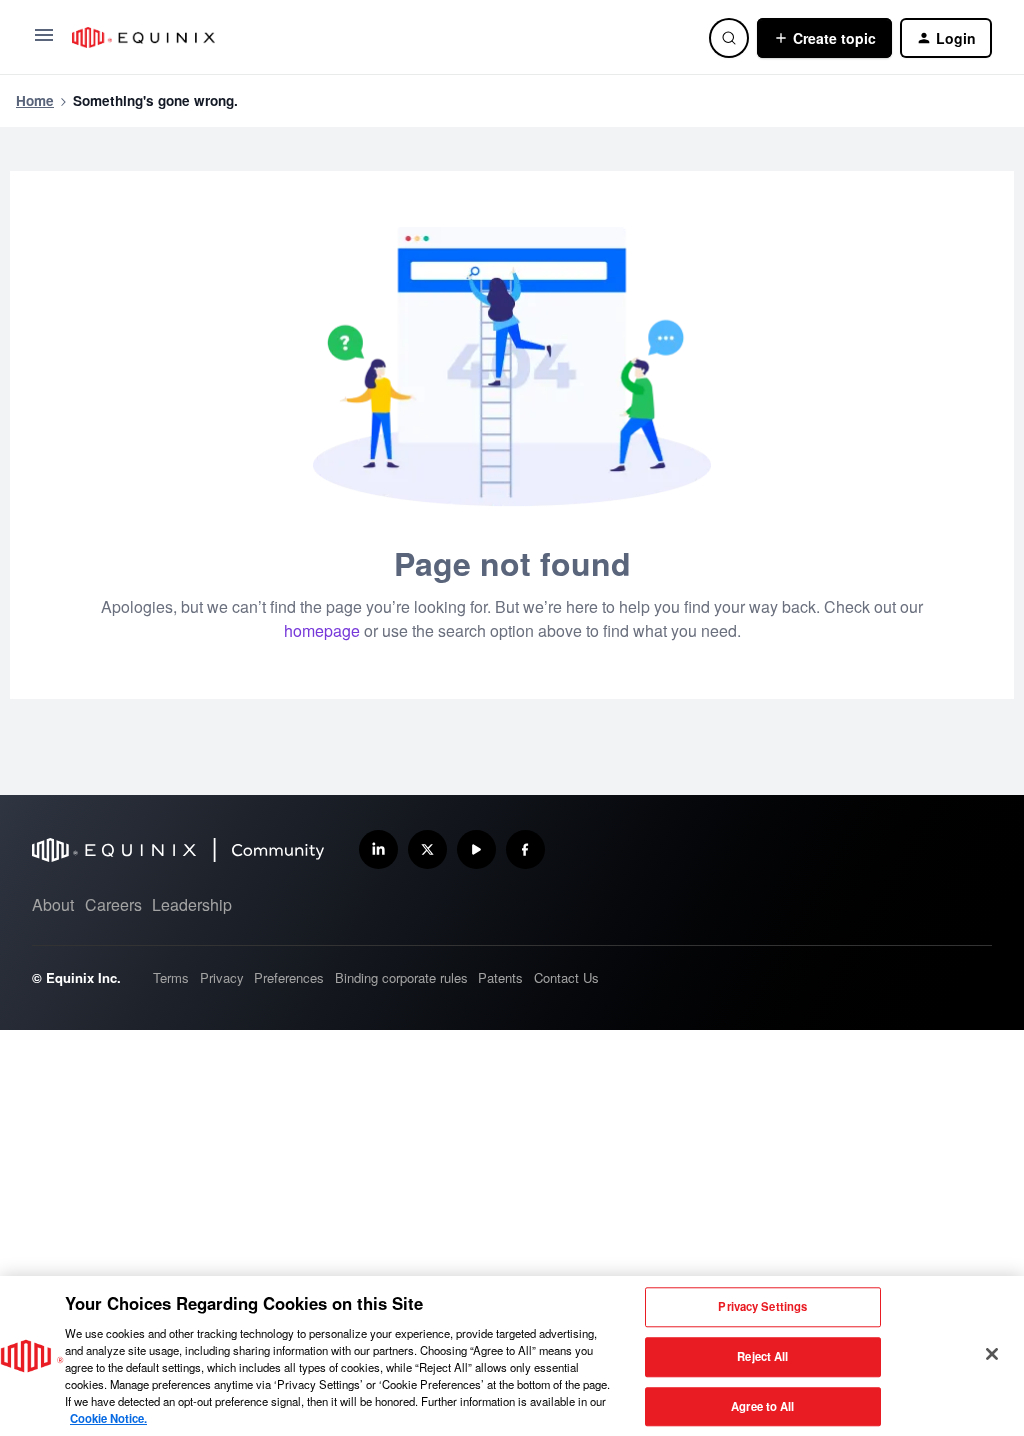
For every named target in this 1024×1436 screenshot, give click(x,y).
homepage (322, 630)
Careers (113, 904)
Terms (171, 977)
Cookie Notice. (108, 1418)
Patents (500, 977)
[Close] (992, 1354)
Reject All (762, 1356)
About (53, 904)
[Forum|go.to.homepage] (378, 37)
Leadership (192, 904)
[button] (44, 41)
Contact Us (566, 977)
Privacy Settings (762, 1307)
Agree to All (762, 1406)
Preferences (289, 977)
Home (35, 100)
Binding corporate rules (401, 977)
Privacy (222, 977)
